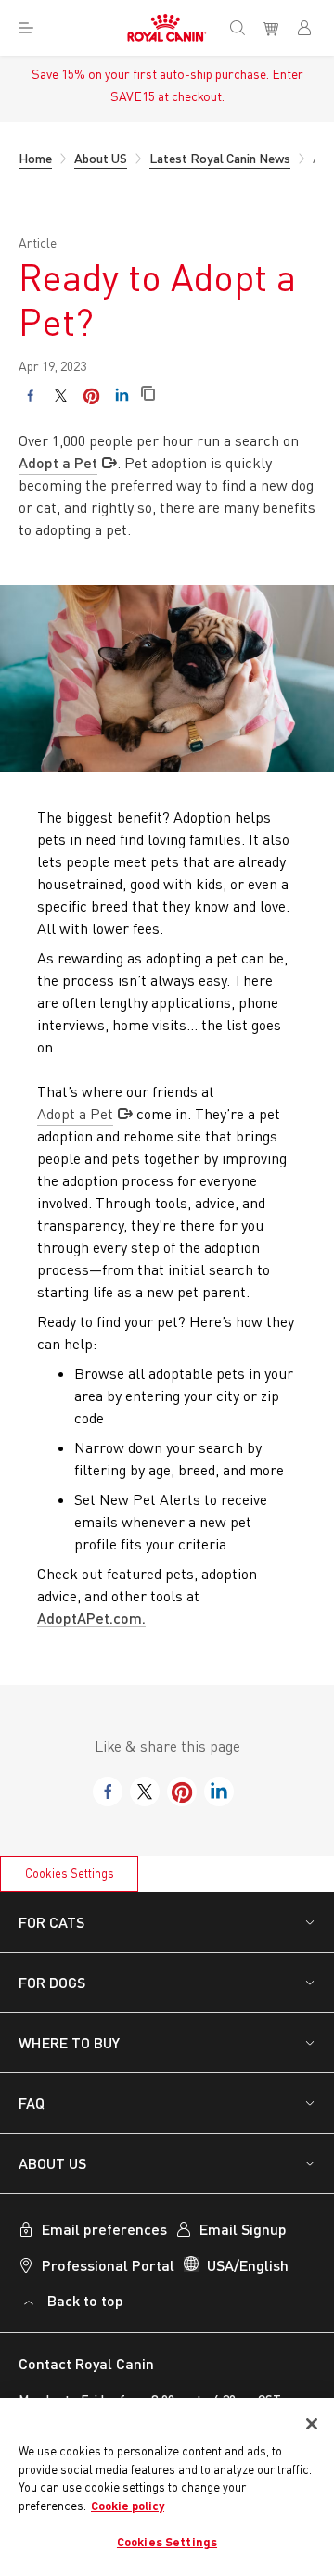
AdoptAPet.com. (91, 1618)
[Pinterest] (91, 395)
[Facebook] (30, 395)
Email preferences (104, 2229)
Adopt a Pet (58, 462)
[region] (167, 2487)
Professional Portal (108, 2265)
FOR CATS (51, 1922)
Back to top (85, 2300)
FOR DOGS (52, 1982)
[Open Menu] (26, 28)
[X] (61, 395)
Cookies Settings (70, 1873)
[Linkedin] (122, 395)
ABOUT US (52, 2163)
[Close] (312, 2424)
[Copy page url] (148, 395)
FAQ (32, 2103)
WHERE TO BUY (69, 2042)
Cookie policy (128, 2506)
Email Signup (243, 2229)
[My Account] (312, 28)
